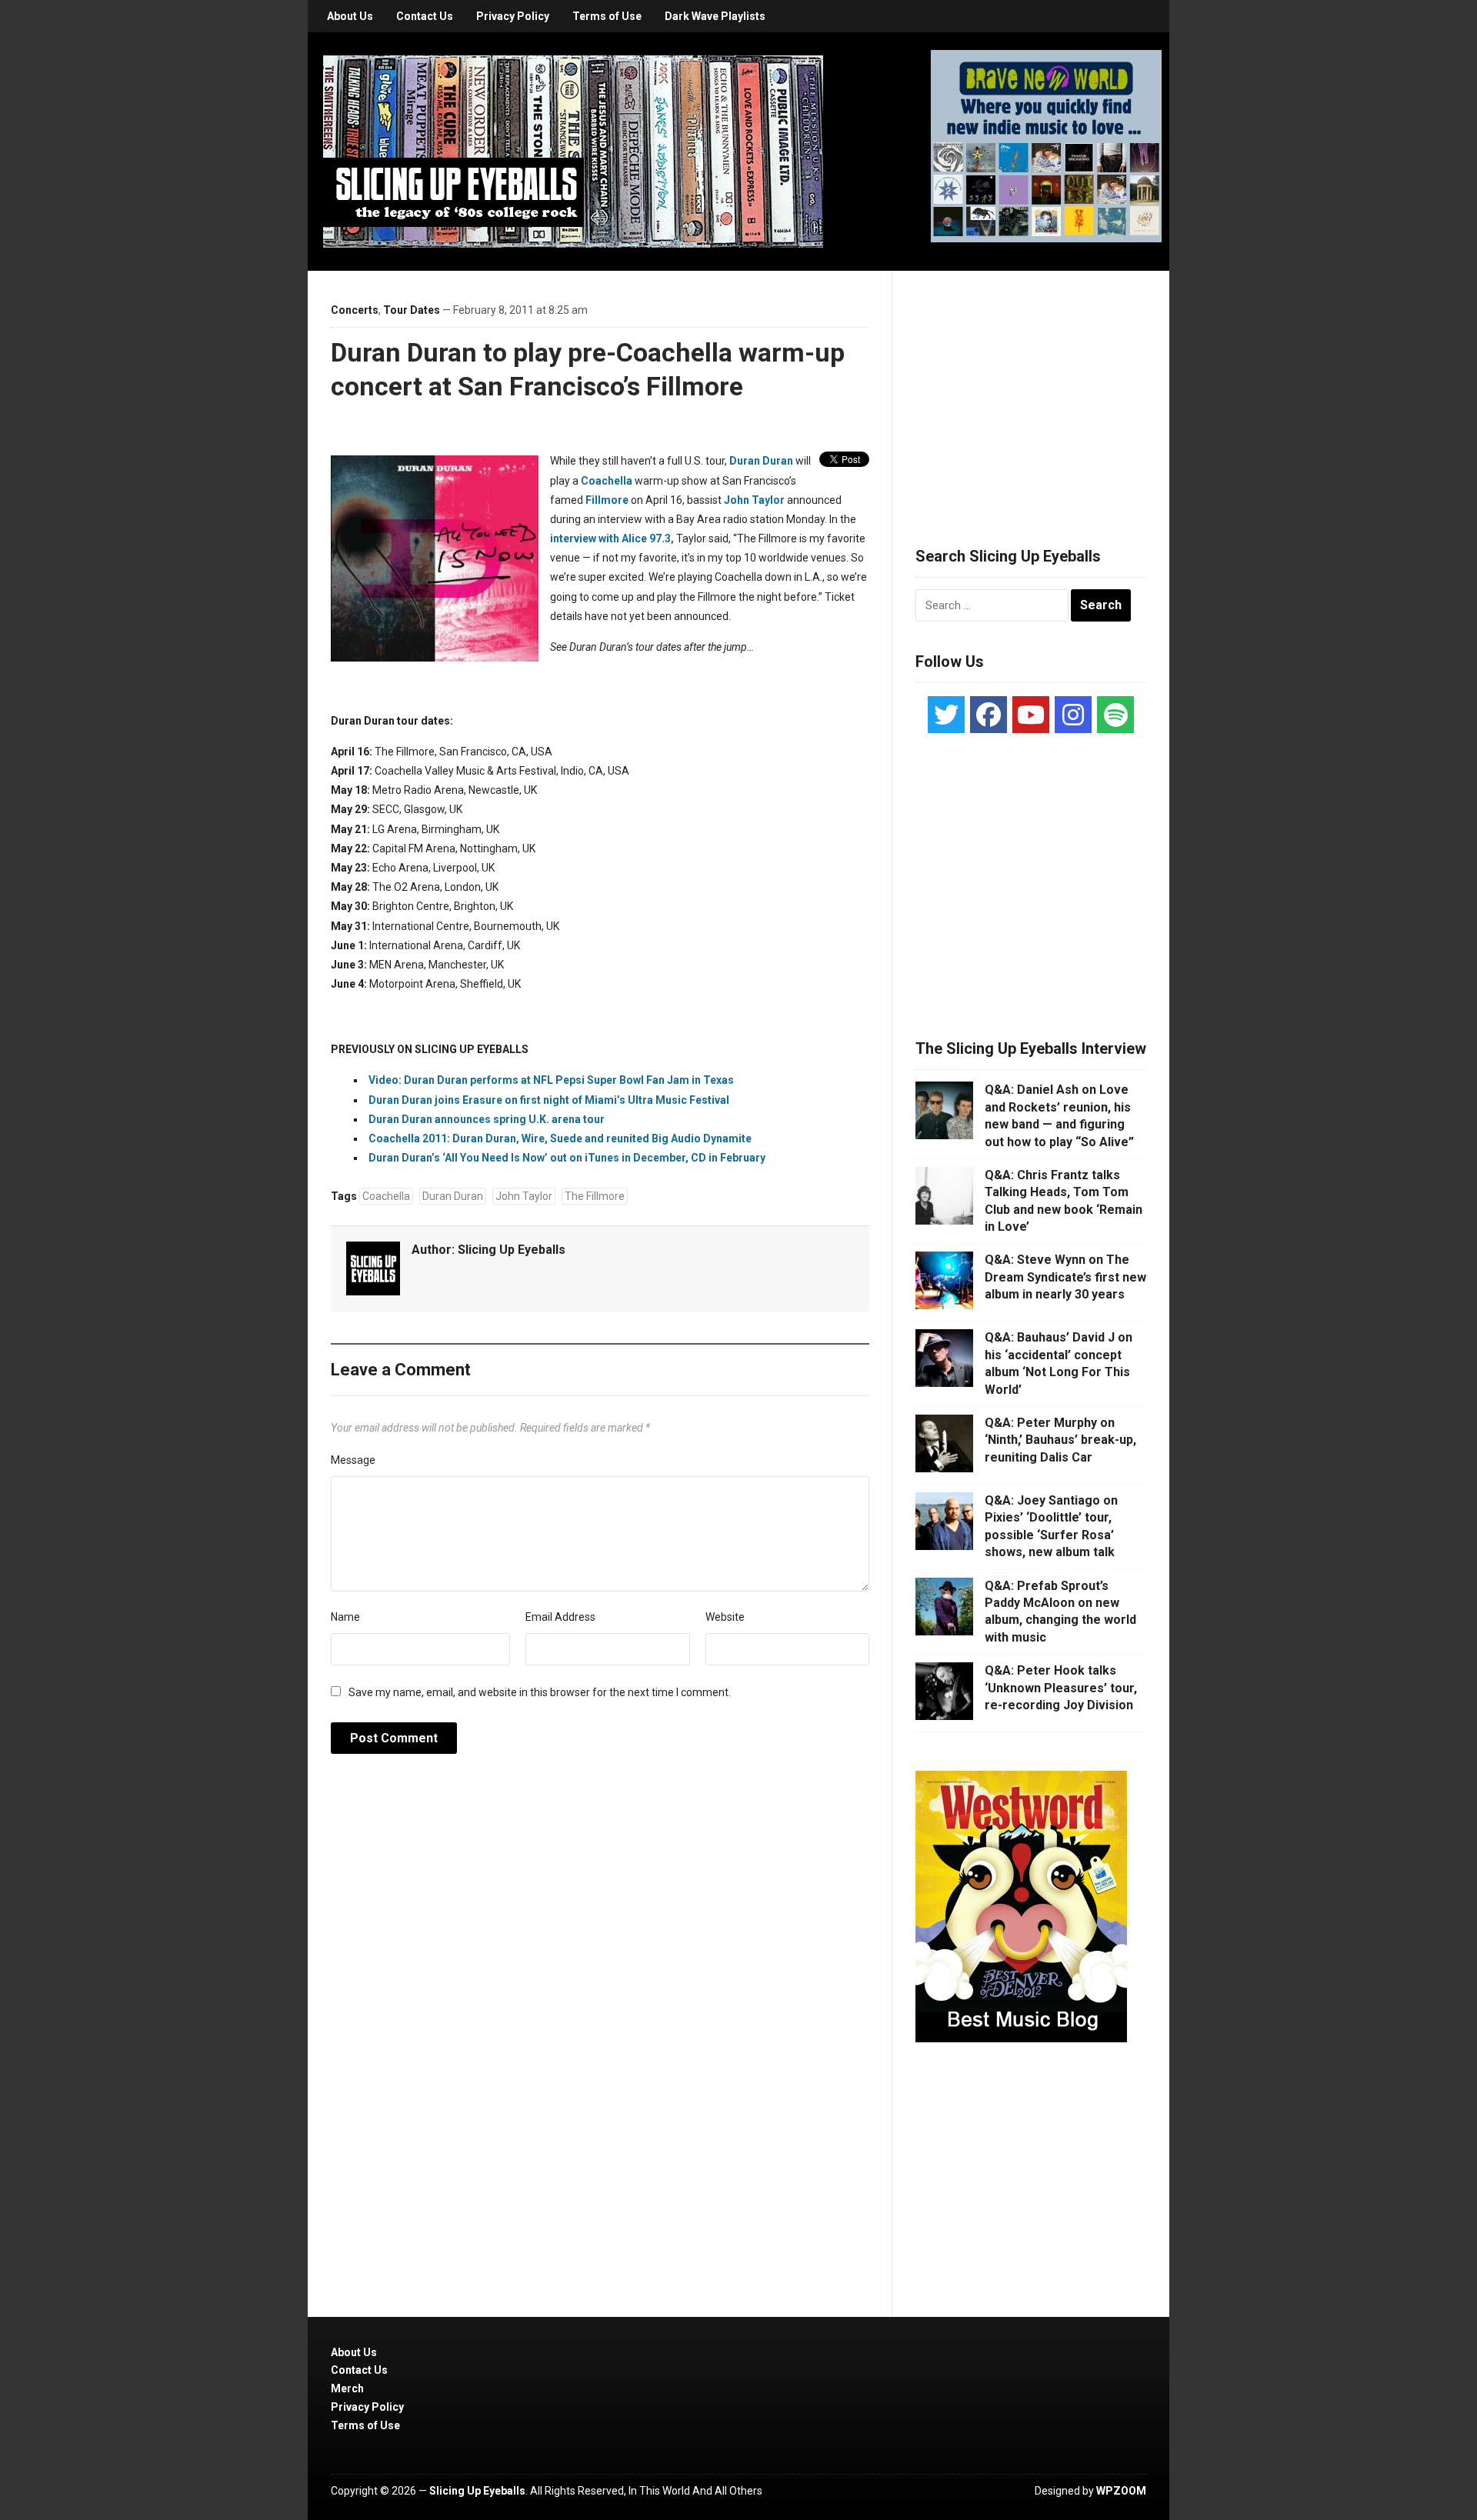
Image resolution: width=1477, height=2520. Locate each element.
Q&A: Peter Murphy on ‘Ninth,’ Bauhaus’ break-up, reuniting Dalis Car (1060, 1440)
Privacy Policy (513, 16)
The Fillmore (595, 1196)
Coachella (607, 481)
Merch (347, 2388)
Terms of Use (607, 16)
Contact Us (425, 16)
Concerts (355, 310)
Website (725, 1617)
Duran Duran (761, 461)
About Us (350, 16)
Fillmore (607, 500)
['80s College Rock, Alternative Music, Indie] (573, 151)
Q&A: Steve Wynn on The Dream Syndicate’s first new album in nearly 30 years (1065, 1277)
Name (345, 1617)
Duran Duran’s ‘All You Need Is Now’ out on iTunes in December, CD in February (567, 1158)
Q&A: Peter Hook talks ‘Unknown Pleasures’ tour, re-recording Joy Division (1061, 1688)
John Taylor (754, 500)
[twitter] (946, 715)
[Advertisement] (1031, 390)
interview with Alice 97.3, (612, 538)
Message (353, 1460)
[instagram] (1073, 715)
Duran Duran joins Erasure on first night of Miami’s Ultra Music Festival (549, 1100)
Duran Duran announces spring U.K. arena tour (487, 1119)
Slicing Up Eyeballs (512, 1250)
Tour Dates (412, 310)
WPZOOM (1121, 2491)
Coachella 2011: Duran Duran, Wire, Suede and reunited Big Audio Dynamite (560, 1138)
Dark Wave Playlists (715, 16)
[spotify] (1115, 715)
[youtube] (1031, 715)
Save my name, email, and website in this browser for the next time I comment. (540, 1692)
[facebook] (989, 715)
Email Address (560, 1617)
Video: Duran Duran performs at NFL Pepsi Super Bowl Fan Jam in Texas (551, 1080)
